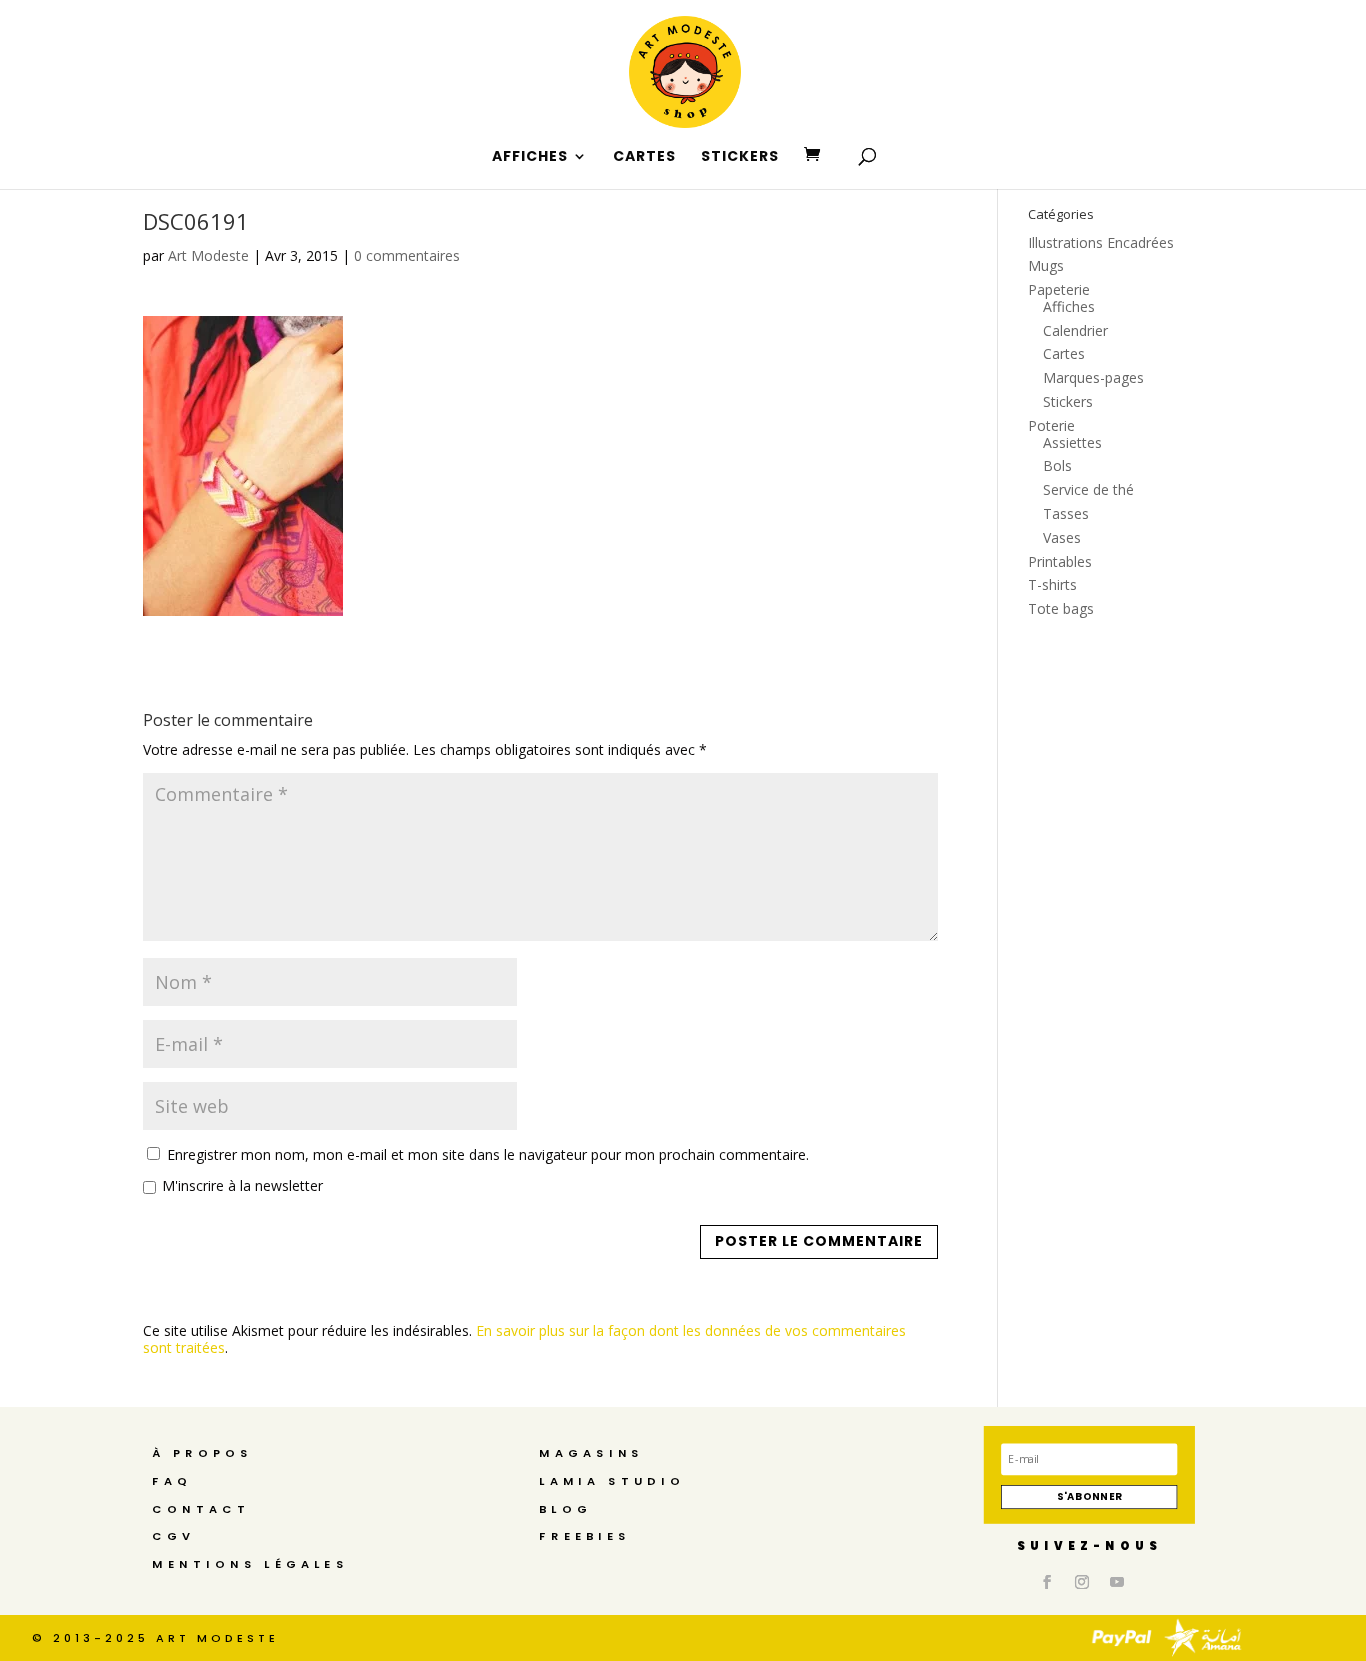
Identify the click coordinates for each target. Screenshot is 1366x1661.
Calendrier (1075, 330)
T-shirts (1052, 584)
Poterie (1051, 425)
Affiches (1069, 306)
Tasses (1066, 513)
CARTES (644, 157)
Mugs (1046, 265)
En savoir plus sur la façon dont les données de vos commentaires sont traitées (524, 1339)
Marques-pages (1093, 377)
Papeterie (1059, 289)
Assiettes (1072, 442)
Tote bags (1061, 608)
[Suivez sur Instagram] (1082, 1582)
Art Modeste (208, 255)
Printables (1060, 561)
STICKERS (740, 157)
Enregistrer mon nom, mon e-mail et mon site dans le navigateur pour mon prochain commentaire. (488, 1154)
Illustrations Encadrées (1101, 242)
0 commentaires (407, 255)
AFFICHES (530, 157)
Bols (1057, 465)
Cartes (1064, 353)
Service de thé (1088, 489)
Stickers (1068, 401)
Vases (1062, 537)
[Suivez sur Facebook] (1047, 1582)
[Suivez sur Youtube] (1117, 1582)
